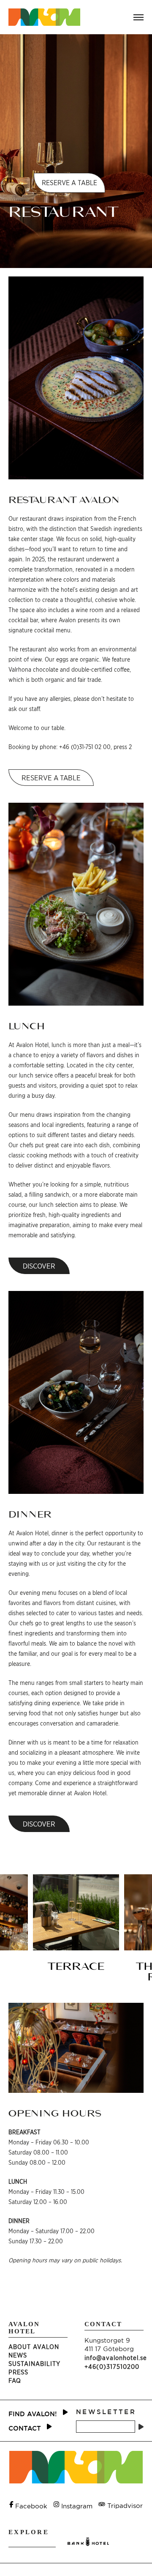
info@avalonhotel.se (116, 2358)
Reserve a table (51, 778)
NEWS (18, 2355)
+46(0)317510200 (112, 2367)
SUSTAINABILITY (34, 2364)
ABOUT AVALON (34, 2347)
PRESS (18, 2372)
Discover (39, 1266)
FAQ (15, 2380)
